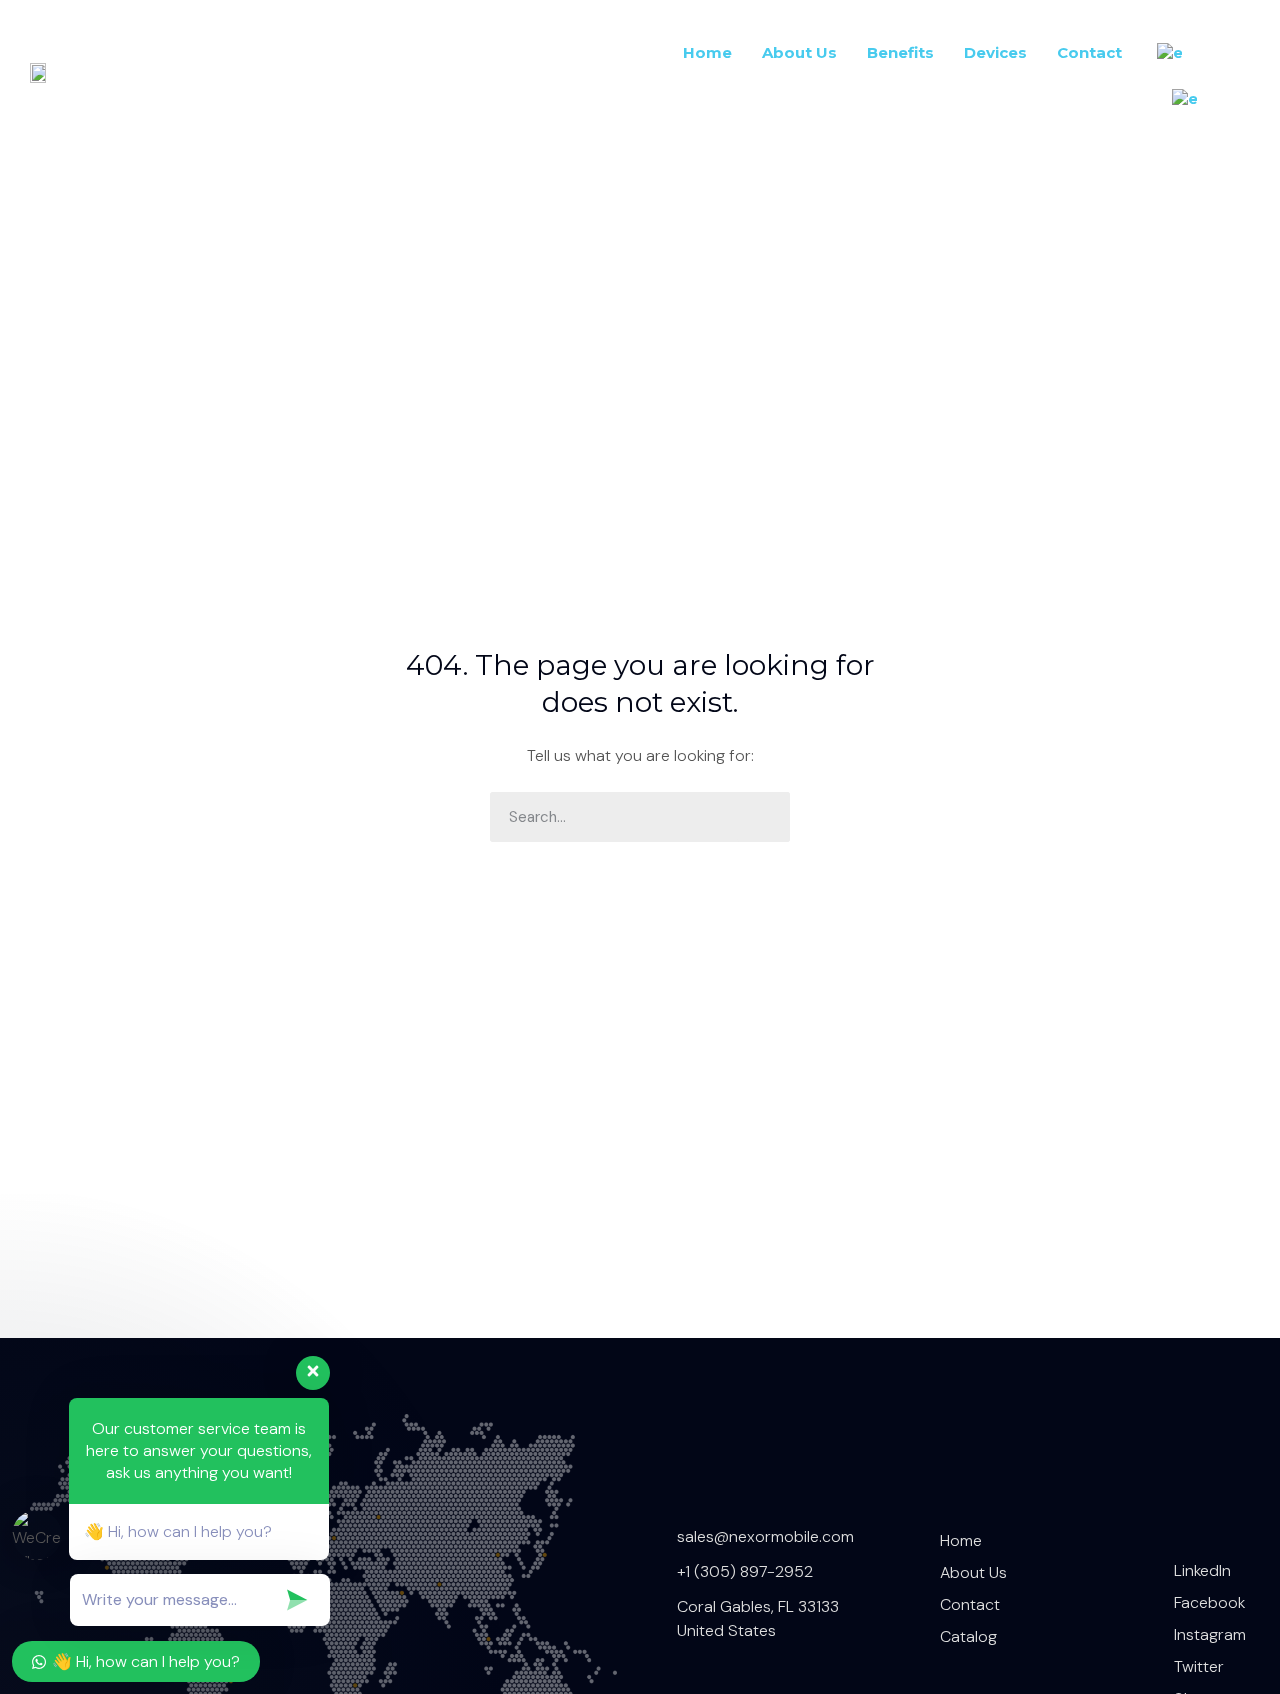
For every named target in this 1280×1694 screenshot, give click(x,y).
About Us (799, 52)
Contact (1089, 52)
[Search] (765, 817)
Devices (995, 52)
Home (707, 52)
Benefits (900, 52)
